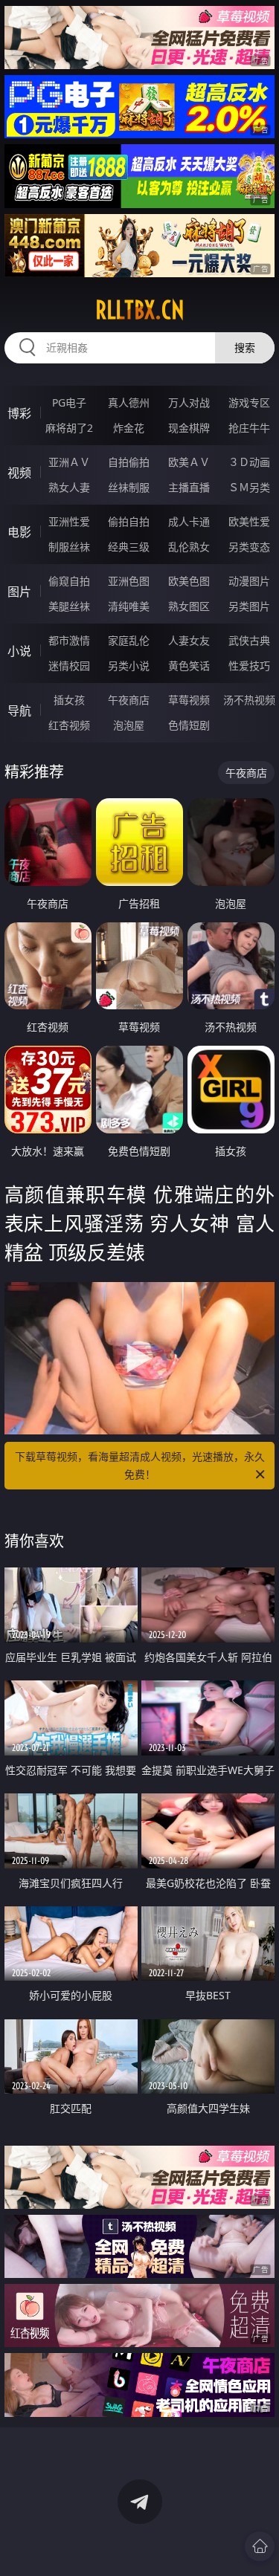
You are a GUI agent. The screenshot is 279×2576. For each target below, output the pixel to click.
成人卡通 (189, 521)
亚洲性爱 (69, 521)
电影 (19, 532)
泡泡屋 (129, 725)
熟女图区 (189, 606)
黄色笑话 (189, 666)
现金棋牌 (189, 428)
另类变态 (249, 547)
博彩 (19, 413)
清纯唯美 (129, 606)
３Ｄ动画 (249, 462)
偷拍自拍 (129, 521)
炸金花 (129, 428)
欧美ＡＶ (189, 462)
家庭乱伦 (129, 640)
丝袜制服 (129, 487)
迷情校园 (69, 666)
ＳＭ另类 (249, 487)
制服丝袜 (69, 547)
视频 (19, 473)
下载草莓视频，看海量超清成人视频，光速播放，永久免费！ (140, 1465)
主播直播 (189, 487)
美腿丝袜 (69, 606)
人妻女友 (189, 640)
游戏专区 (249, 402)
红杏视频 (69, 725)
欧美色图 (189, 581)
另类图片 (249, 606)
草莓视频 (189, 700)
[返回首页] (260, 2546)
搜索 (245, 347)
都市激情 (69, 640)
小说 (19, 651)
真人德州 (129, 402)
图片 (19, 592)
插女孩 (69, 700)
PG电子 (69, 402)
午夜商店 (129, 700)
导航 (19, 711)
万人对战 (189, 402)
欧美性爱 (249, 521)
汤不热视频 (249, 700)
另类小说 (129, 666)
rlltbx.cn (140, 310)
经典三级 (129, 547)
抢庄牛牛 (249, 428)
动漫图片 (249, 581)
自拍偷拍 (129, 462)
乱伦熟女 (189, 547)
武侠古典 (249, 640)
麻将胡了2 (69, 428)
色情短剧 (189, 725)
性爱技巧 (249, 666)
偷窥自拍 (69, 581)
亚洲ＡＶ (69, 462)
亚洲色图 (129, 581)
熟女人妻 (69, 487)
